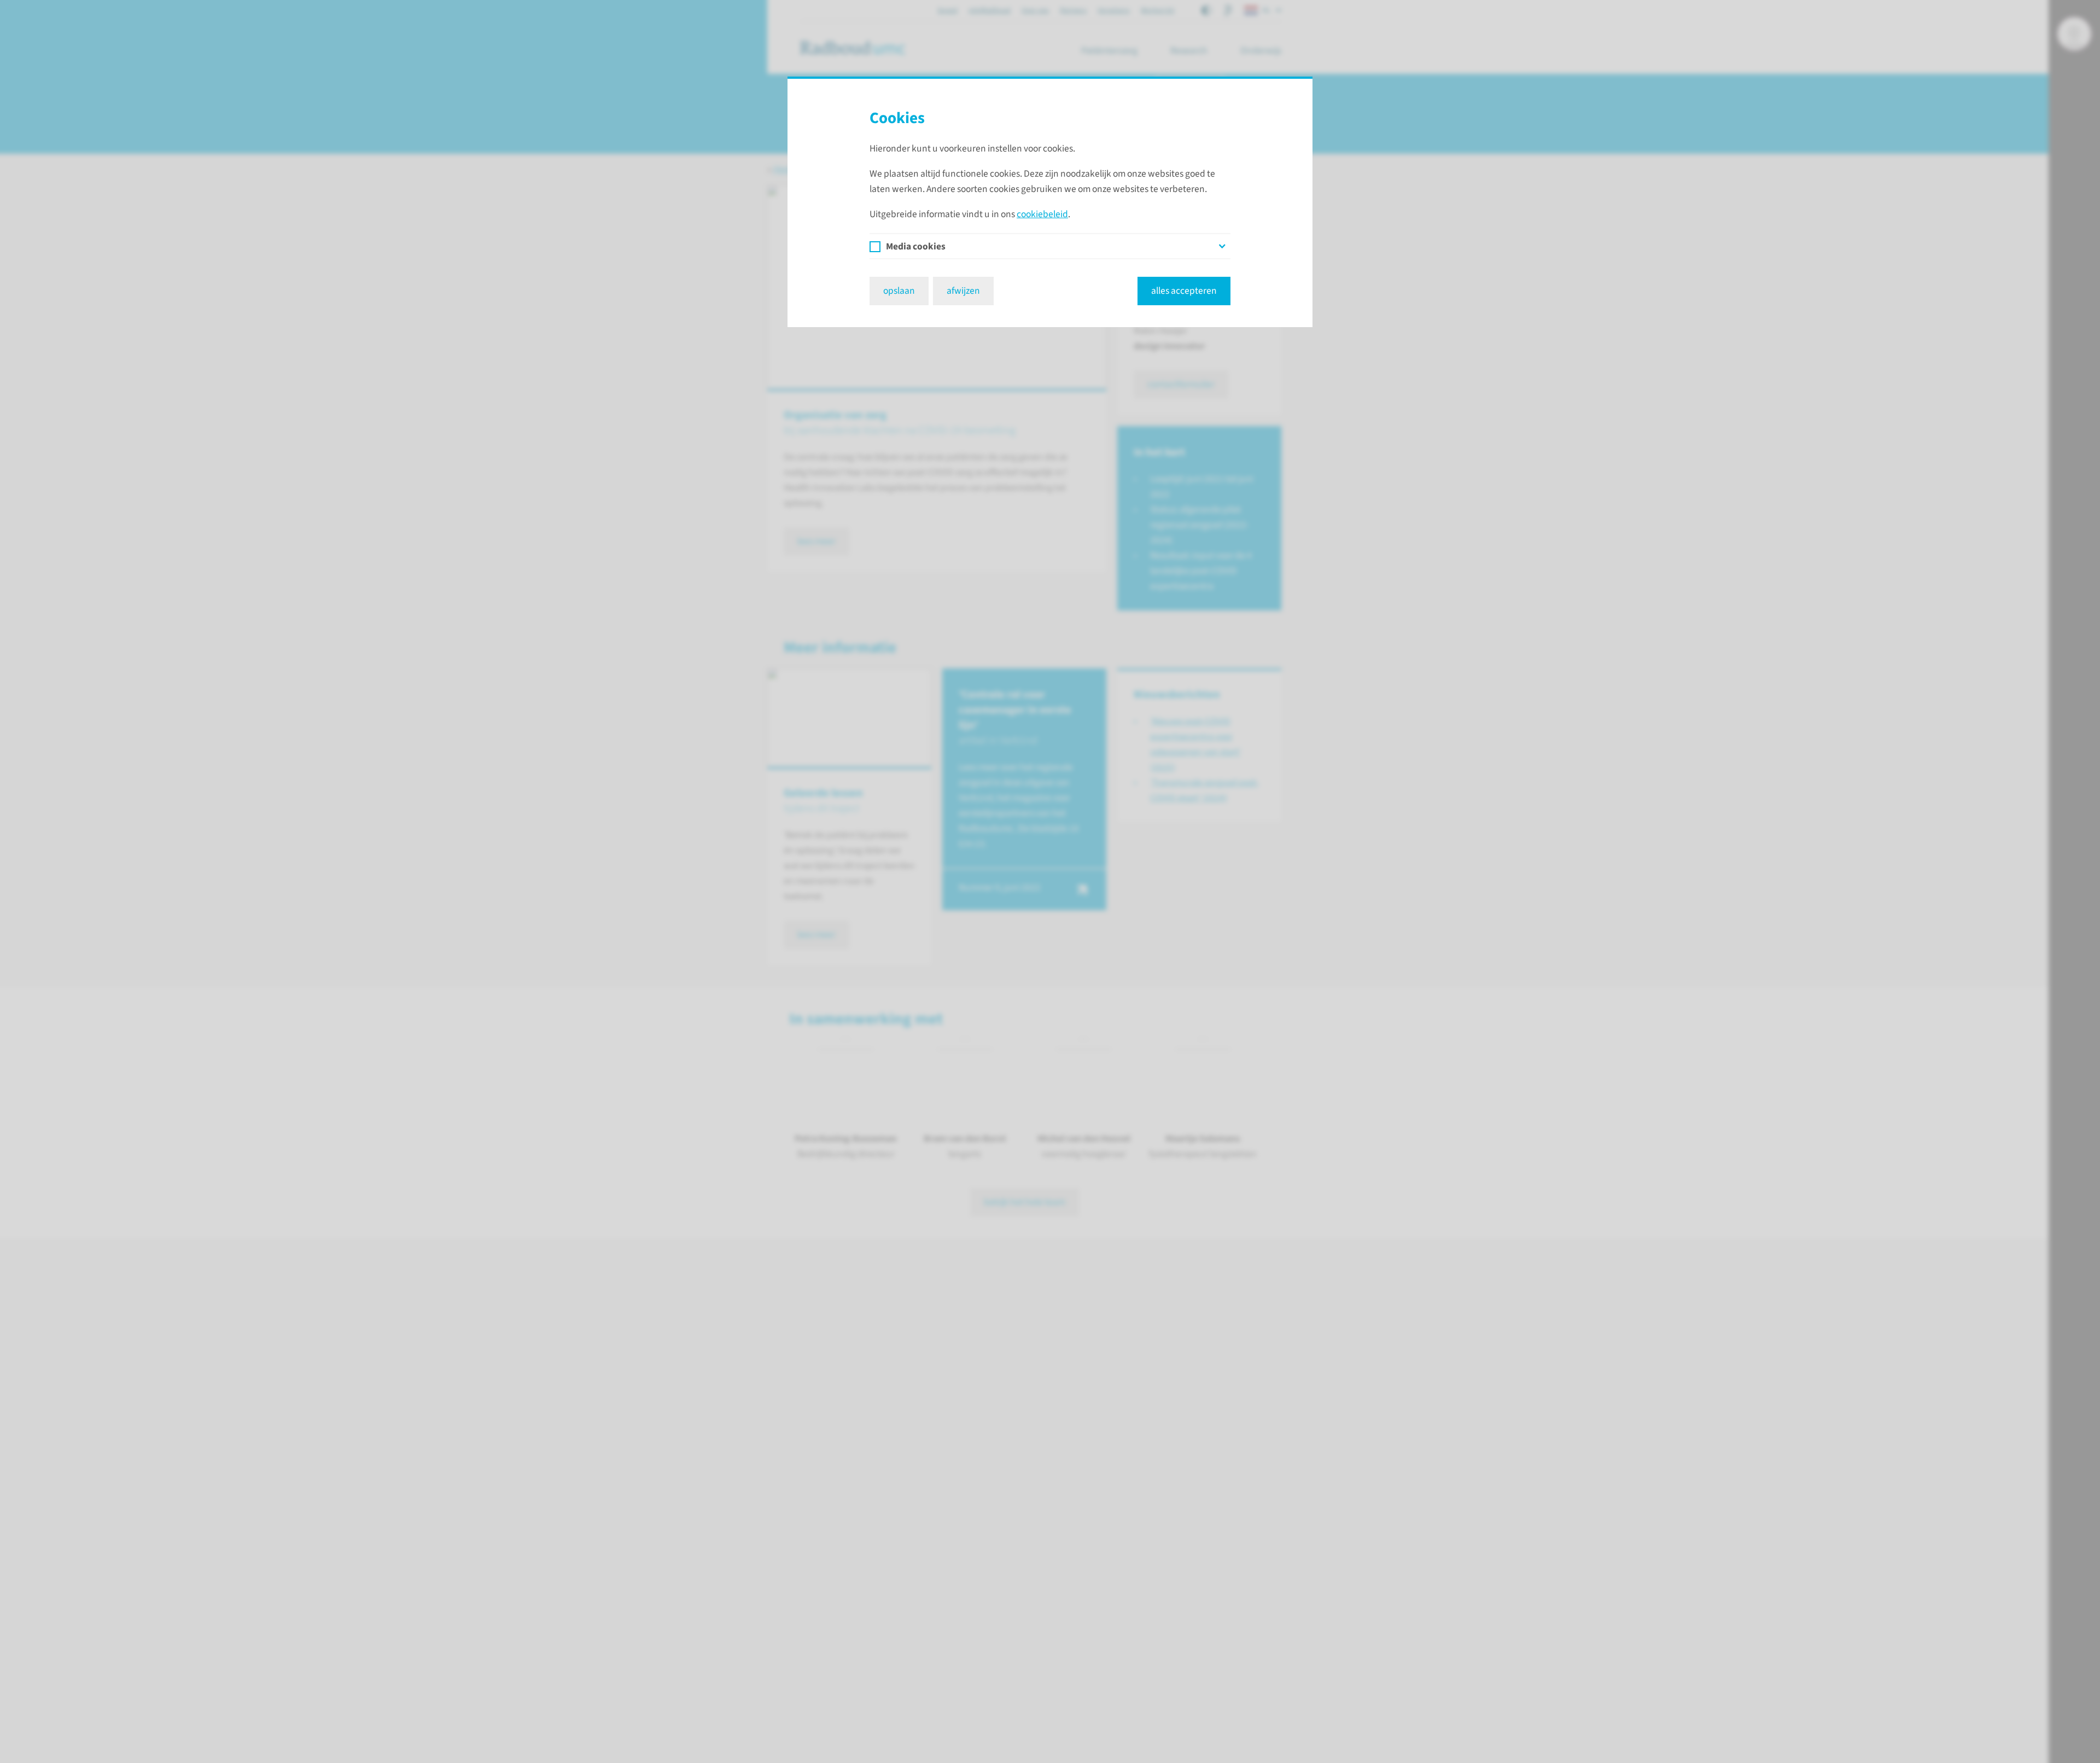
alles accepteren (1184, 291)
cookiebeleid (1042, 214)
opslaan (899, 291)
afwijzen (963, 291)
